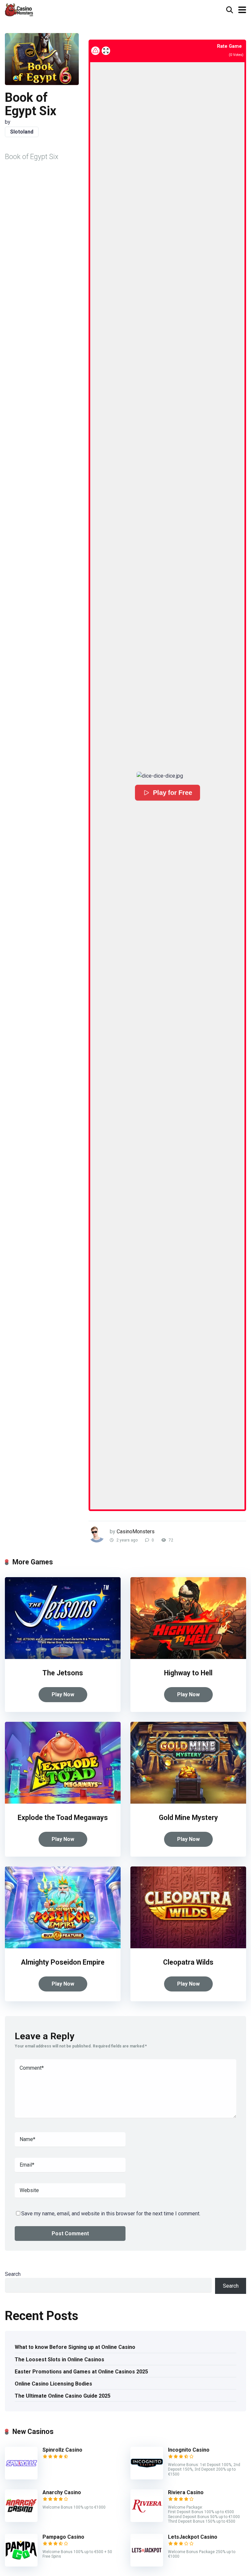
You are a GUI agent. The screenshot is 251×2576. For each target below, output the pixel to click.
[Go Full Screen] (106, 51)
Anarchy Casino (62, 2492)
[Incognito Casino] (147, 2478)
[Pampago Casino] (21, 2565)
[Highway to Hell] (188, 1657)
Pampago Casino (63, 2537)
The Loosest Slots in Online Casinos (59, 2360)
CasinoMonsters (136, 1531)
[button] (167, 776)
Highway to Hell (188, 1673)
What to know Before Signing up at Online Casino (75, 2347)
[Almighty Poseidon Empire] (63, 1946)
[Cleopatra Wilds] (188, 1946)
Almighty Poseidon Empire (63, 1962)
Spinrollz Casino (62, 2450)
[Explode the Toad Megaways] (63, 1802)
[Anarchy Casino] (21, 2520)
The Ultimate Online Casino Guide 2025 (63, 2396)
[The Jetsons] (63, 1657)
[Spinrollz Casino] (21, 2478)
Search (13, 2274)
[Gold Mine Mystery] (188, 1802)
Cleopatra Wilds (188, 1962)
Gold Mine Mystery (188, 1818)
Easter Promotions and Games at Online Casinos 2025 (81, 2372)
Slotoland (22, 132)
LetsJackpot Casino (193, 2537)
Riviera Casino (186, 2492)
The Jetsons (63, 1673)
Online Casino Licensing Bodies (53, 2384)
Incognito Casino (189, 2450)
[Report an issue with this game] (95, 51)
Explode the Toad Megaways (63, 1818)
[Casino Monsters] (19, 9)
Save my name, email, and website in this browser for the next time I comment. (111, 2214)
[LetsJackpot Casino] (147, 2565)
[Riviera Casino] (147, 2520)
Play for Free (172, 793)
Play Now (63, 1694)
